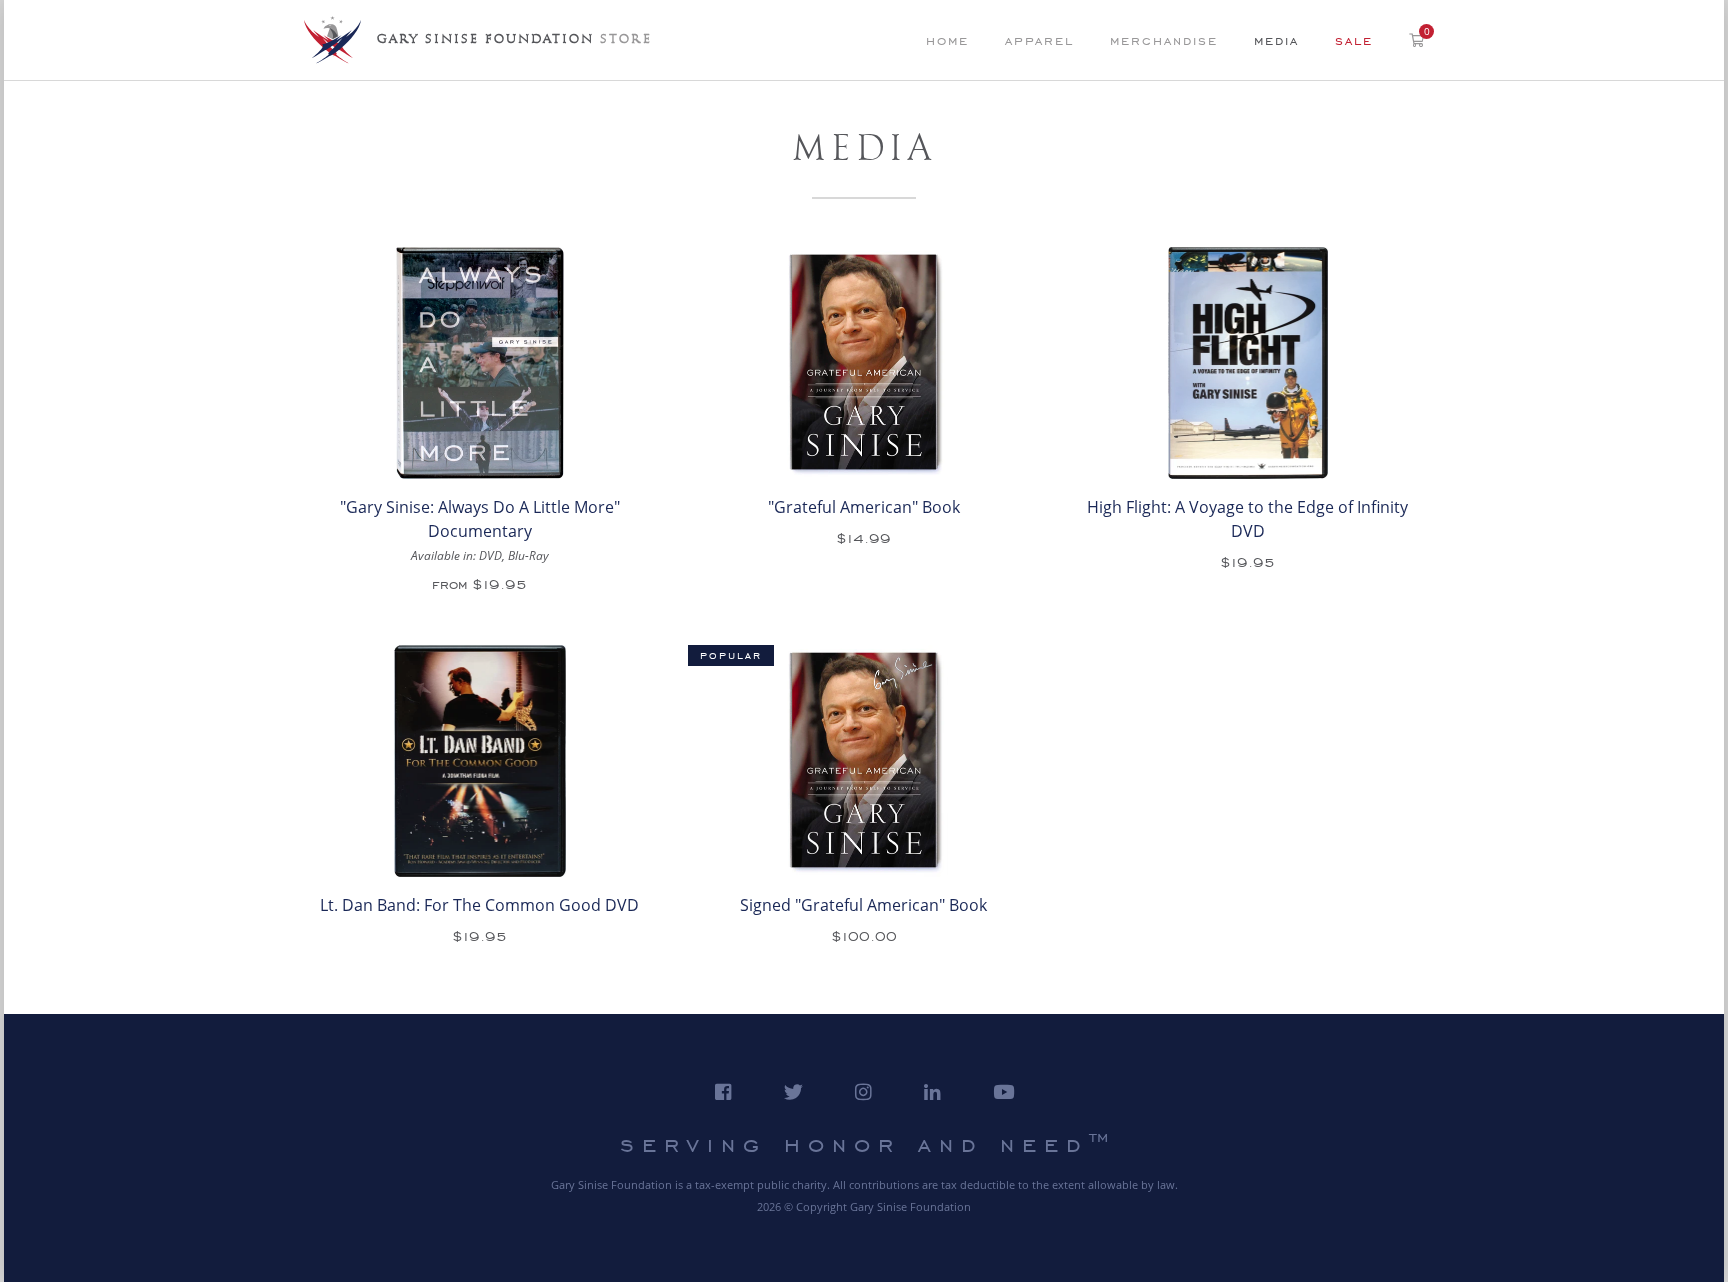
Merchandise (1164, 40)
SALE (1354, 40)
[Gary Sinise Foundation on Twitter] (793, 1092)
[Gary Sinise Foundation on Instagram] (863, 1092)
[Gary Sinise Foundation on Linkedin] (932, 1092)
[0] (1416, 39)
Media (1276, 40)
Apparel (1039, 40)
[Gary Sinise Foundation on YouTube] (1003, 1092)
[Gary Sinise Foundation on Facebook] (723, 1092)
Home (947, 40)
